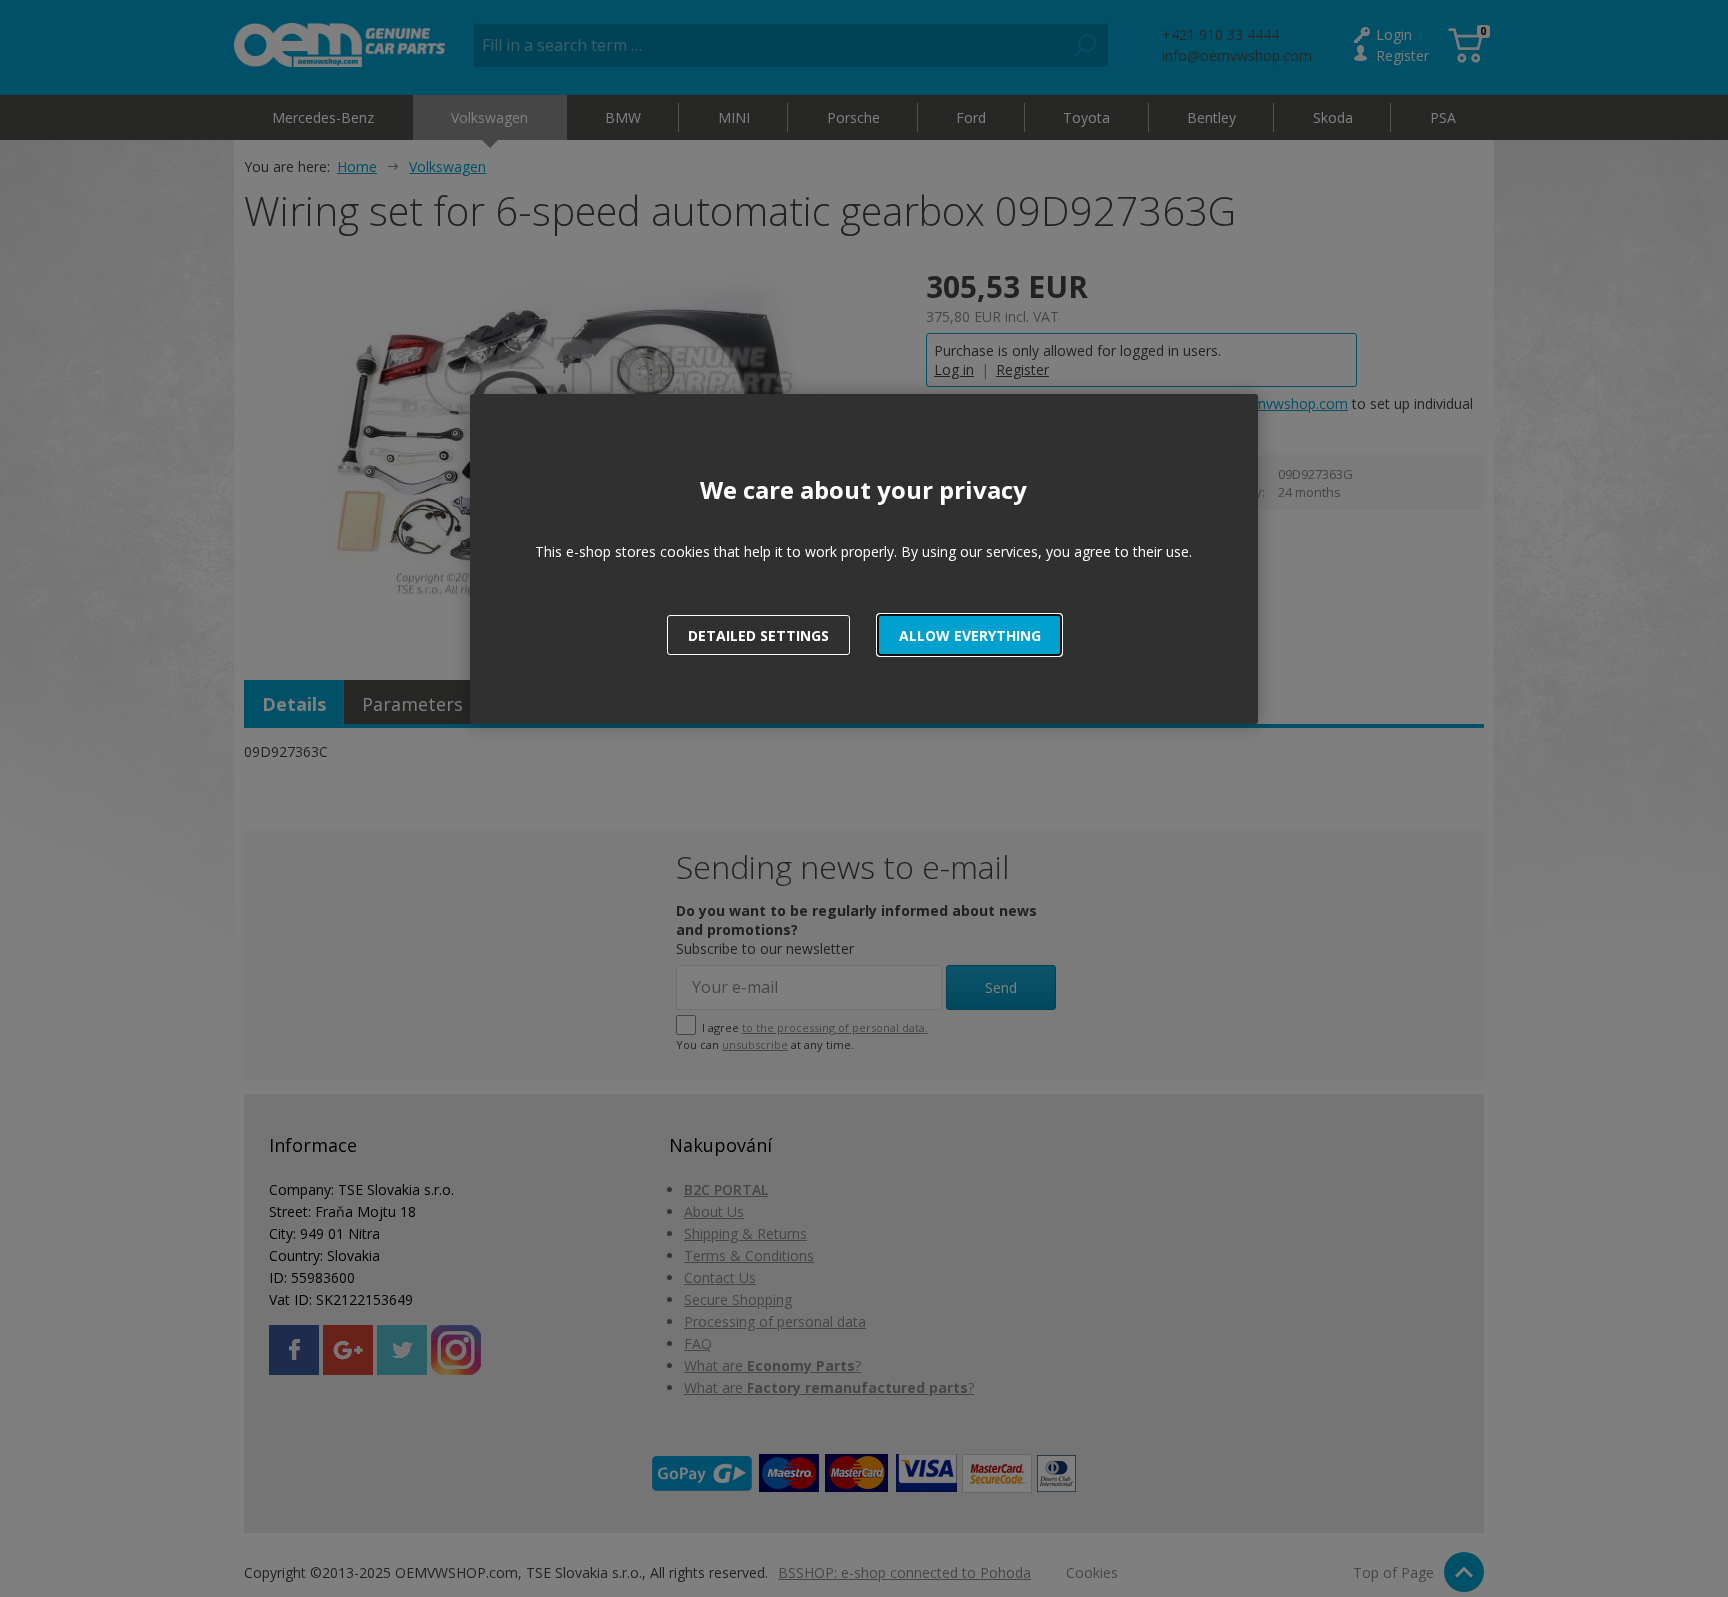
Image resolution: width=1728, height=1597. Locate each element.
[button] (969, 635)
